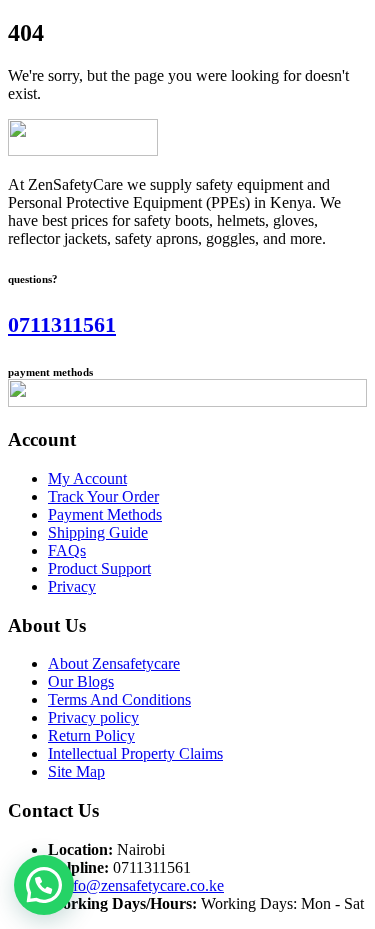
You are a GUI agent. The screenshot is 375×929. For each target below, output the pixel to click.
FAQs (67, 550)
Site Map (76, 771)
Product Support (99, 568)
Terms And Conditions (119, 699)
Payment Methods (105, 514)
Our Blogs (81, 681)
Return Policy (91, 735)
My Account (87, 478)
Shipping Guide (98, 532)
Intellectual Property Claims (135, 753)
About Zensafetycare (114, 663)
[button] (44, 885)
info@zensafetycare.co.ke (142, 885)
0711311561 (62, 324)
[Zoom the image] (187, 139)
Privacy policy (93, 717)
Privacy (72, 586)
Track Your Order (103, 496)
